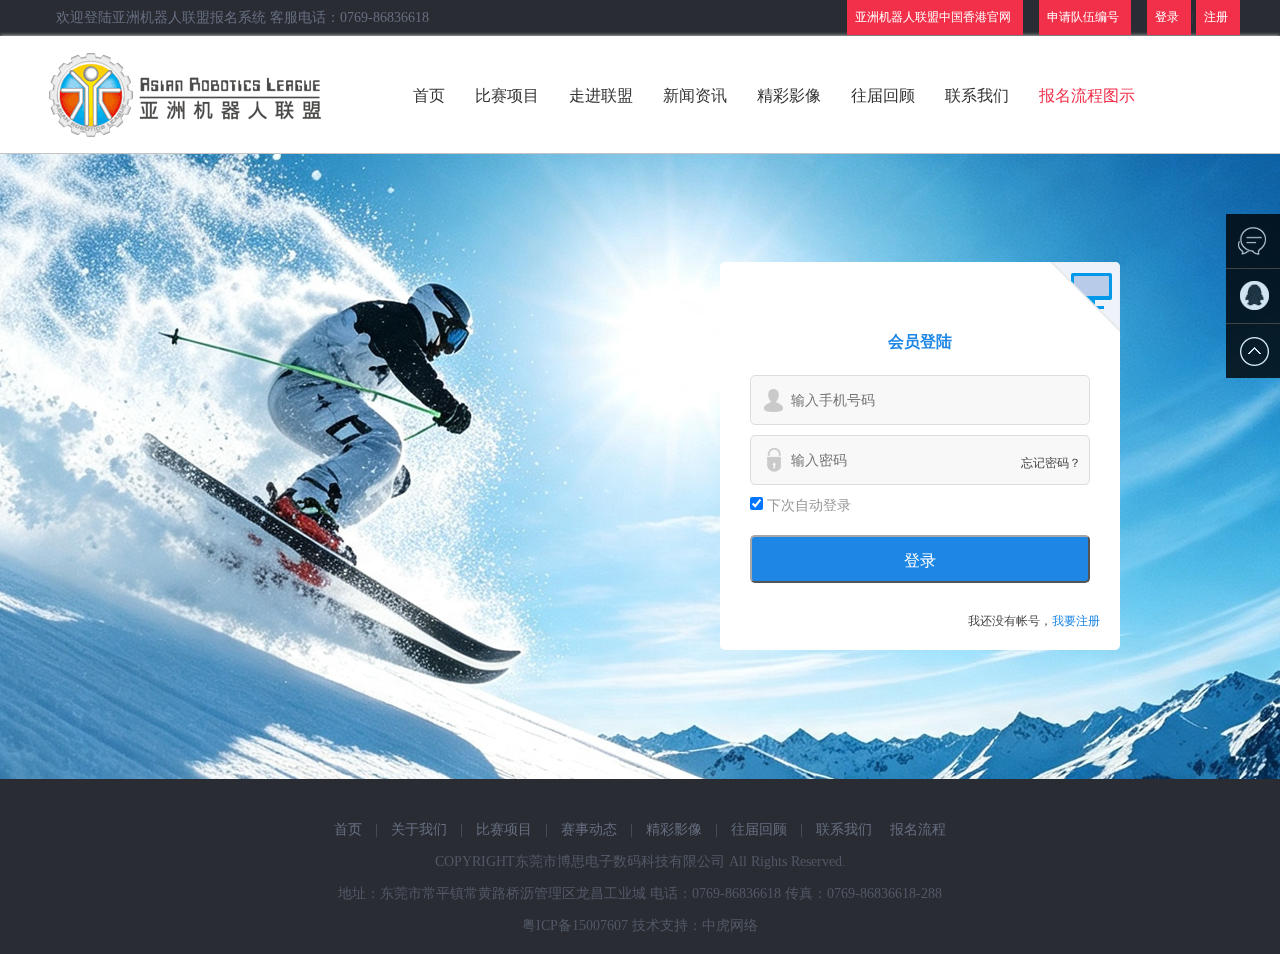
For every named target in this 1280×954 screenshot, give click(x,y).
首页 (429, 95)
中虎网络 (730, 925)
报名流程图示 (1087, 95)
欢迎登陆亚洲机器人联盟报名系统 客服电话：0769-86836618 (242, 17)
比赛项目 (507, 95)
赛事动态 (589, 829)
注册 (1216, 17)
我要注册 (1076, 621)
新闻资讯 (695, 95)
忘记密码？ (1051, 463)
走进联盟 (601, 95)
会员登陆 (920, 341)
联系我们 (977, 95)
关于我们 (419, 829)
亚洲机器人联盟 (187, 95)
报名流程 (918, 829)
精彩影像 (789, 95)
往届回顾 (883, 95)
